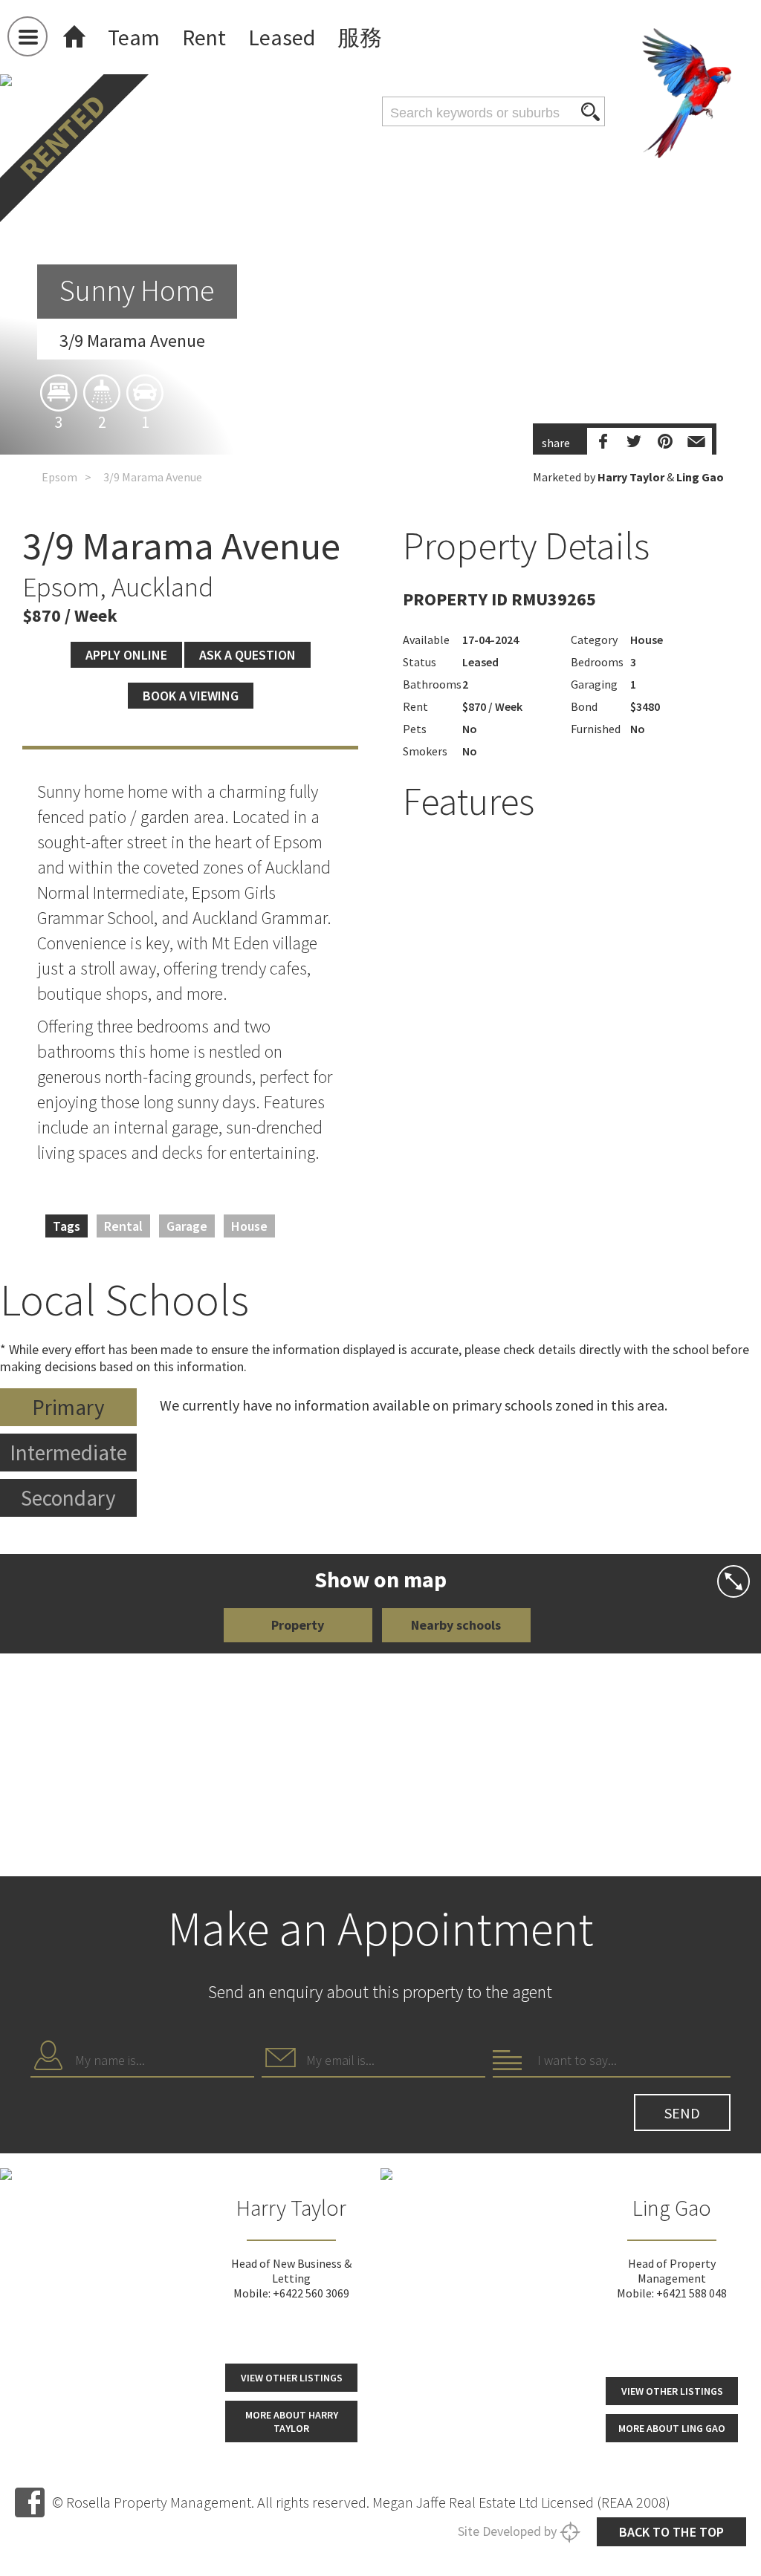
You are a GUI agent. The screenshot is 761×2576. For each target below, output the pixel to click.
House (249, 1226)
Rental (123, 1226)
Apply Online (126, 655)
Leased (282, 37)
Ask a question (247, 655)
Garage (187, 1226)
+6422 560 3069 (311, 2293)
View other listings (292, 2378)
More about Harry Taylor (292, 2421)
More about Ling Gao (672, 2428)
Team (134, 37)
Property (298, 1625)
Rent (204, 37)
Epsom (59, 477)
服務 (360, 37)
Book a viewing (191, 696)
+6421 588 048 (692, 2293)
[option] (380, 399)
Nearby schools (456, 1625)
